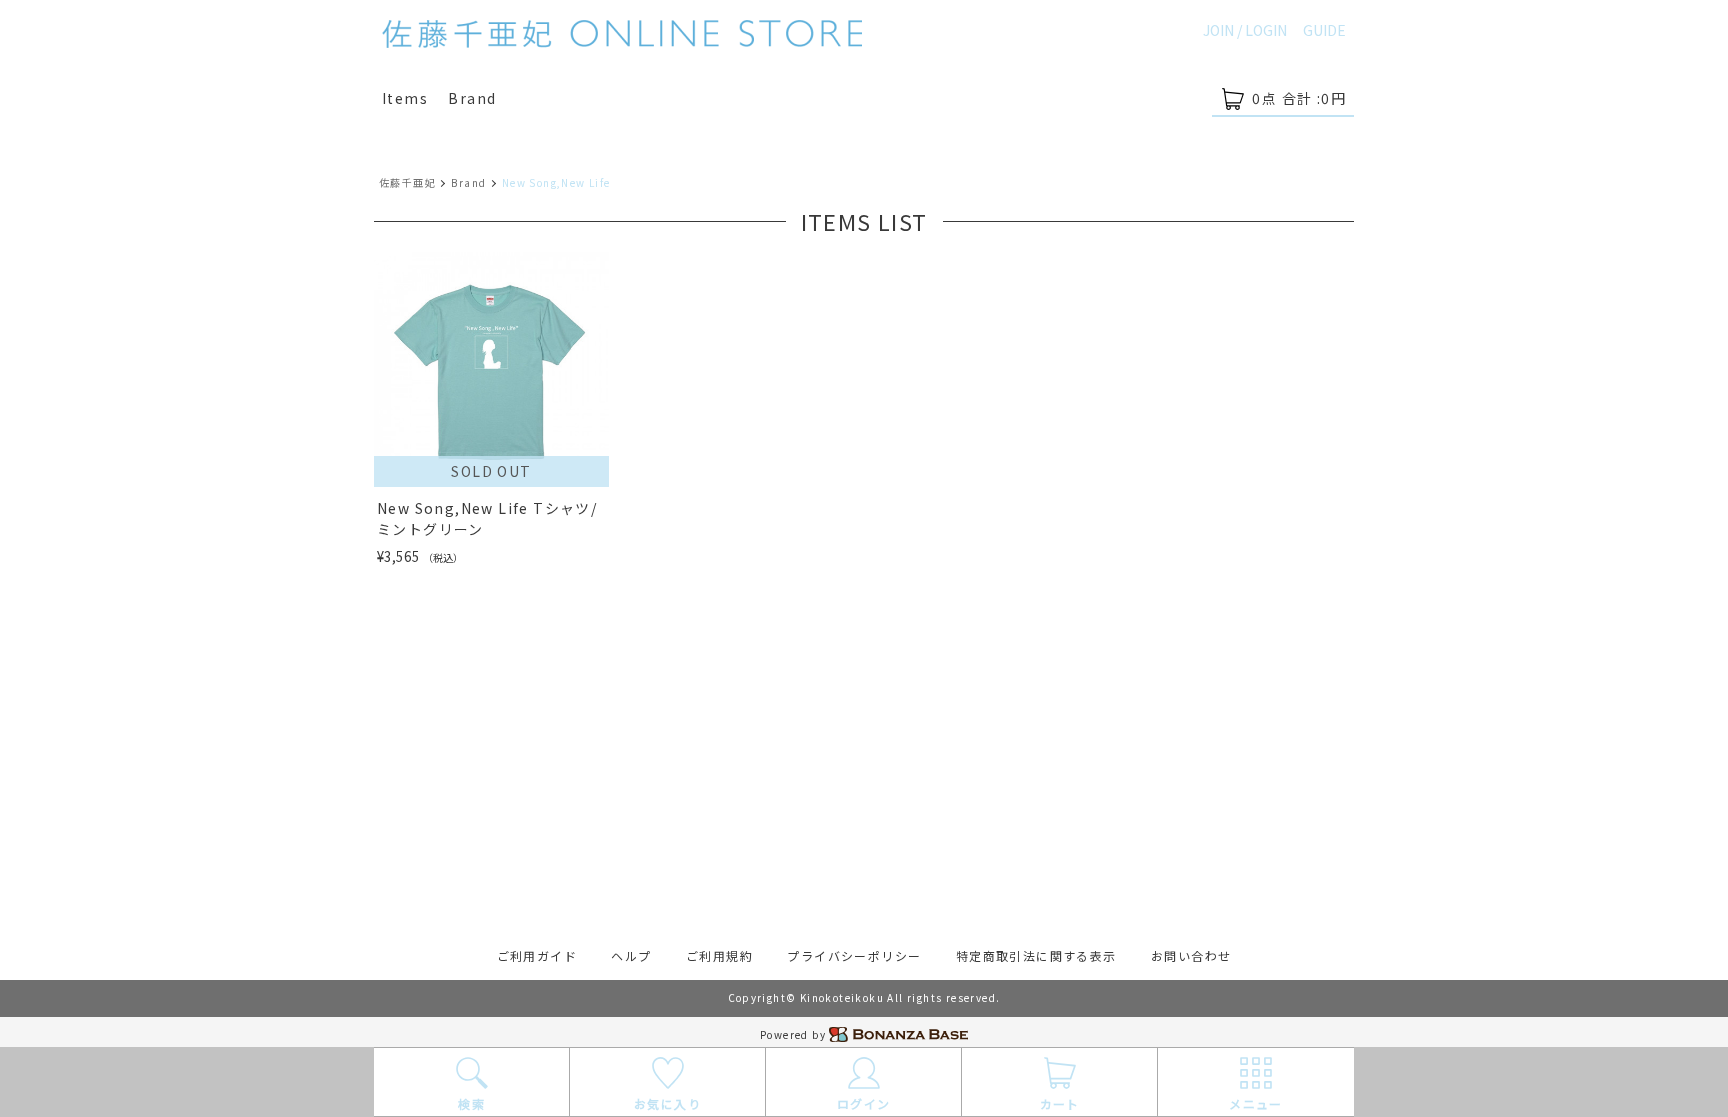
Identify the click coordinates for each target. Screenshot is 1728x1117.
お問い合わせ (1191, 955)
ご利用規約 (719, 955)
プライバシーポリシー (854, 955)
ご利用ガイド (537, 955)
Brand (472, 98)
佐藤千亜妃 (407, 182)
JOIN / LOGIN (1245, 30)
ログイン (864, 1103)
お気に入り (667, 1103)
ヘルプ (631, 955)
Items (405, 98)
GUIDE (1324, 30)
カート (1060, 1103)
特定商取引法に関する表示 (1036, 955)
